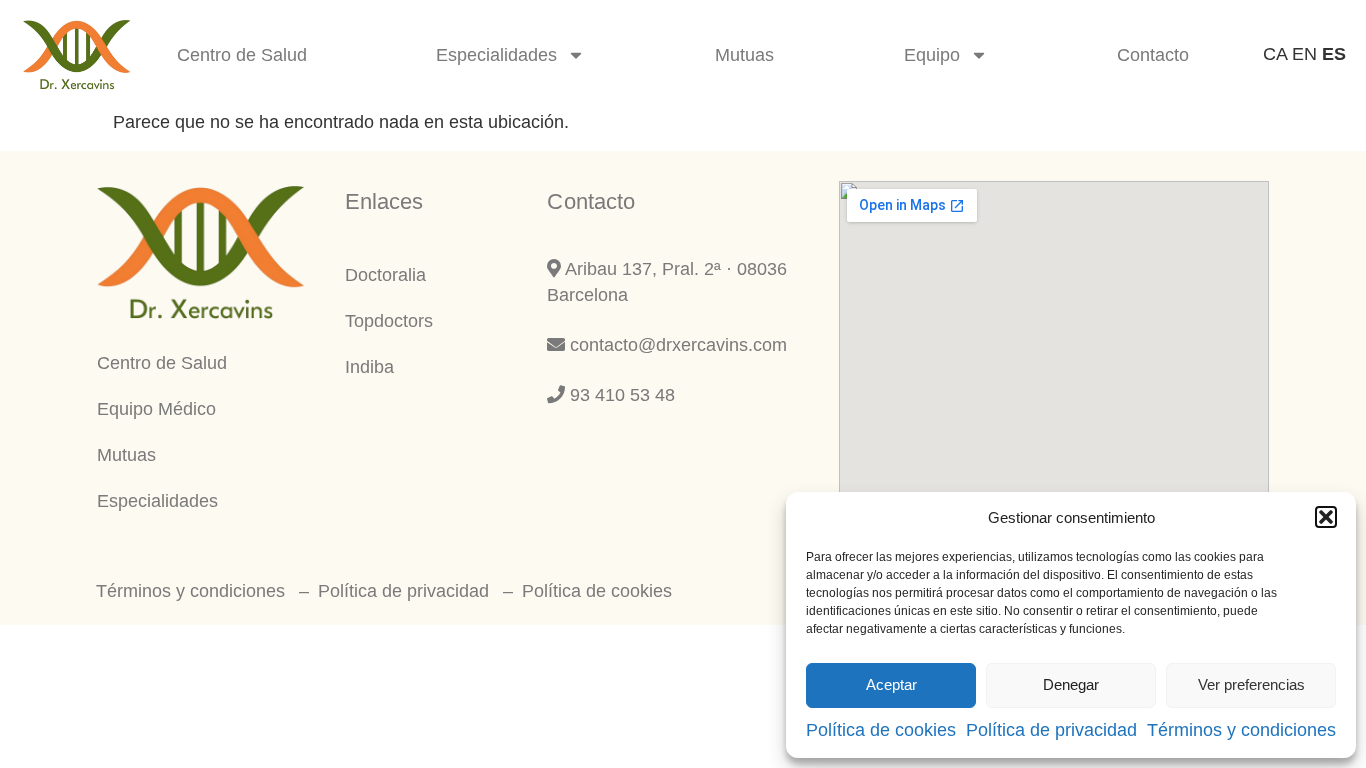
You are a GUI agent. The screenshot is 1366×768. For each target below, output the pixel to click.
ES (1334, 54)
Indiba (369, 367)
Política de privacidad (1051, 730)
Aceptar (891, 684)
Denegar (1071, 684)
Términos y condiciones (1241, 730)
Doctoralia (385, 275)
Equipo (932, 55)
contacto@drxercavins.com (676, 345)
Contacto (1153, 55)
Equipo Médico (156, 409)
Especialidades (496, 55)
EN (1304, 54)
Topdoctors (389, 321)
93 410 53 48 (620, 395)
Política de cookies (881, 730)
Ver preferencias (1251, 684)
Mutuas (744, 55)
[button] (1326, 517)
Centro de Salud (242, 55)
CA (1275, 54)
